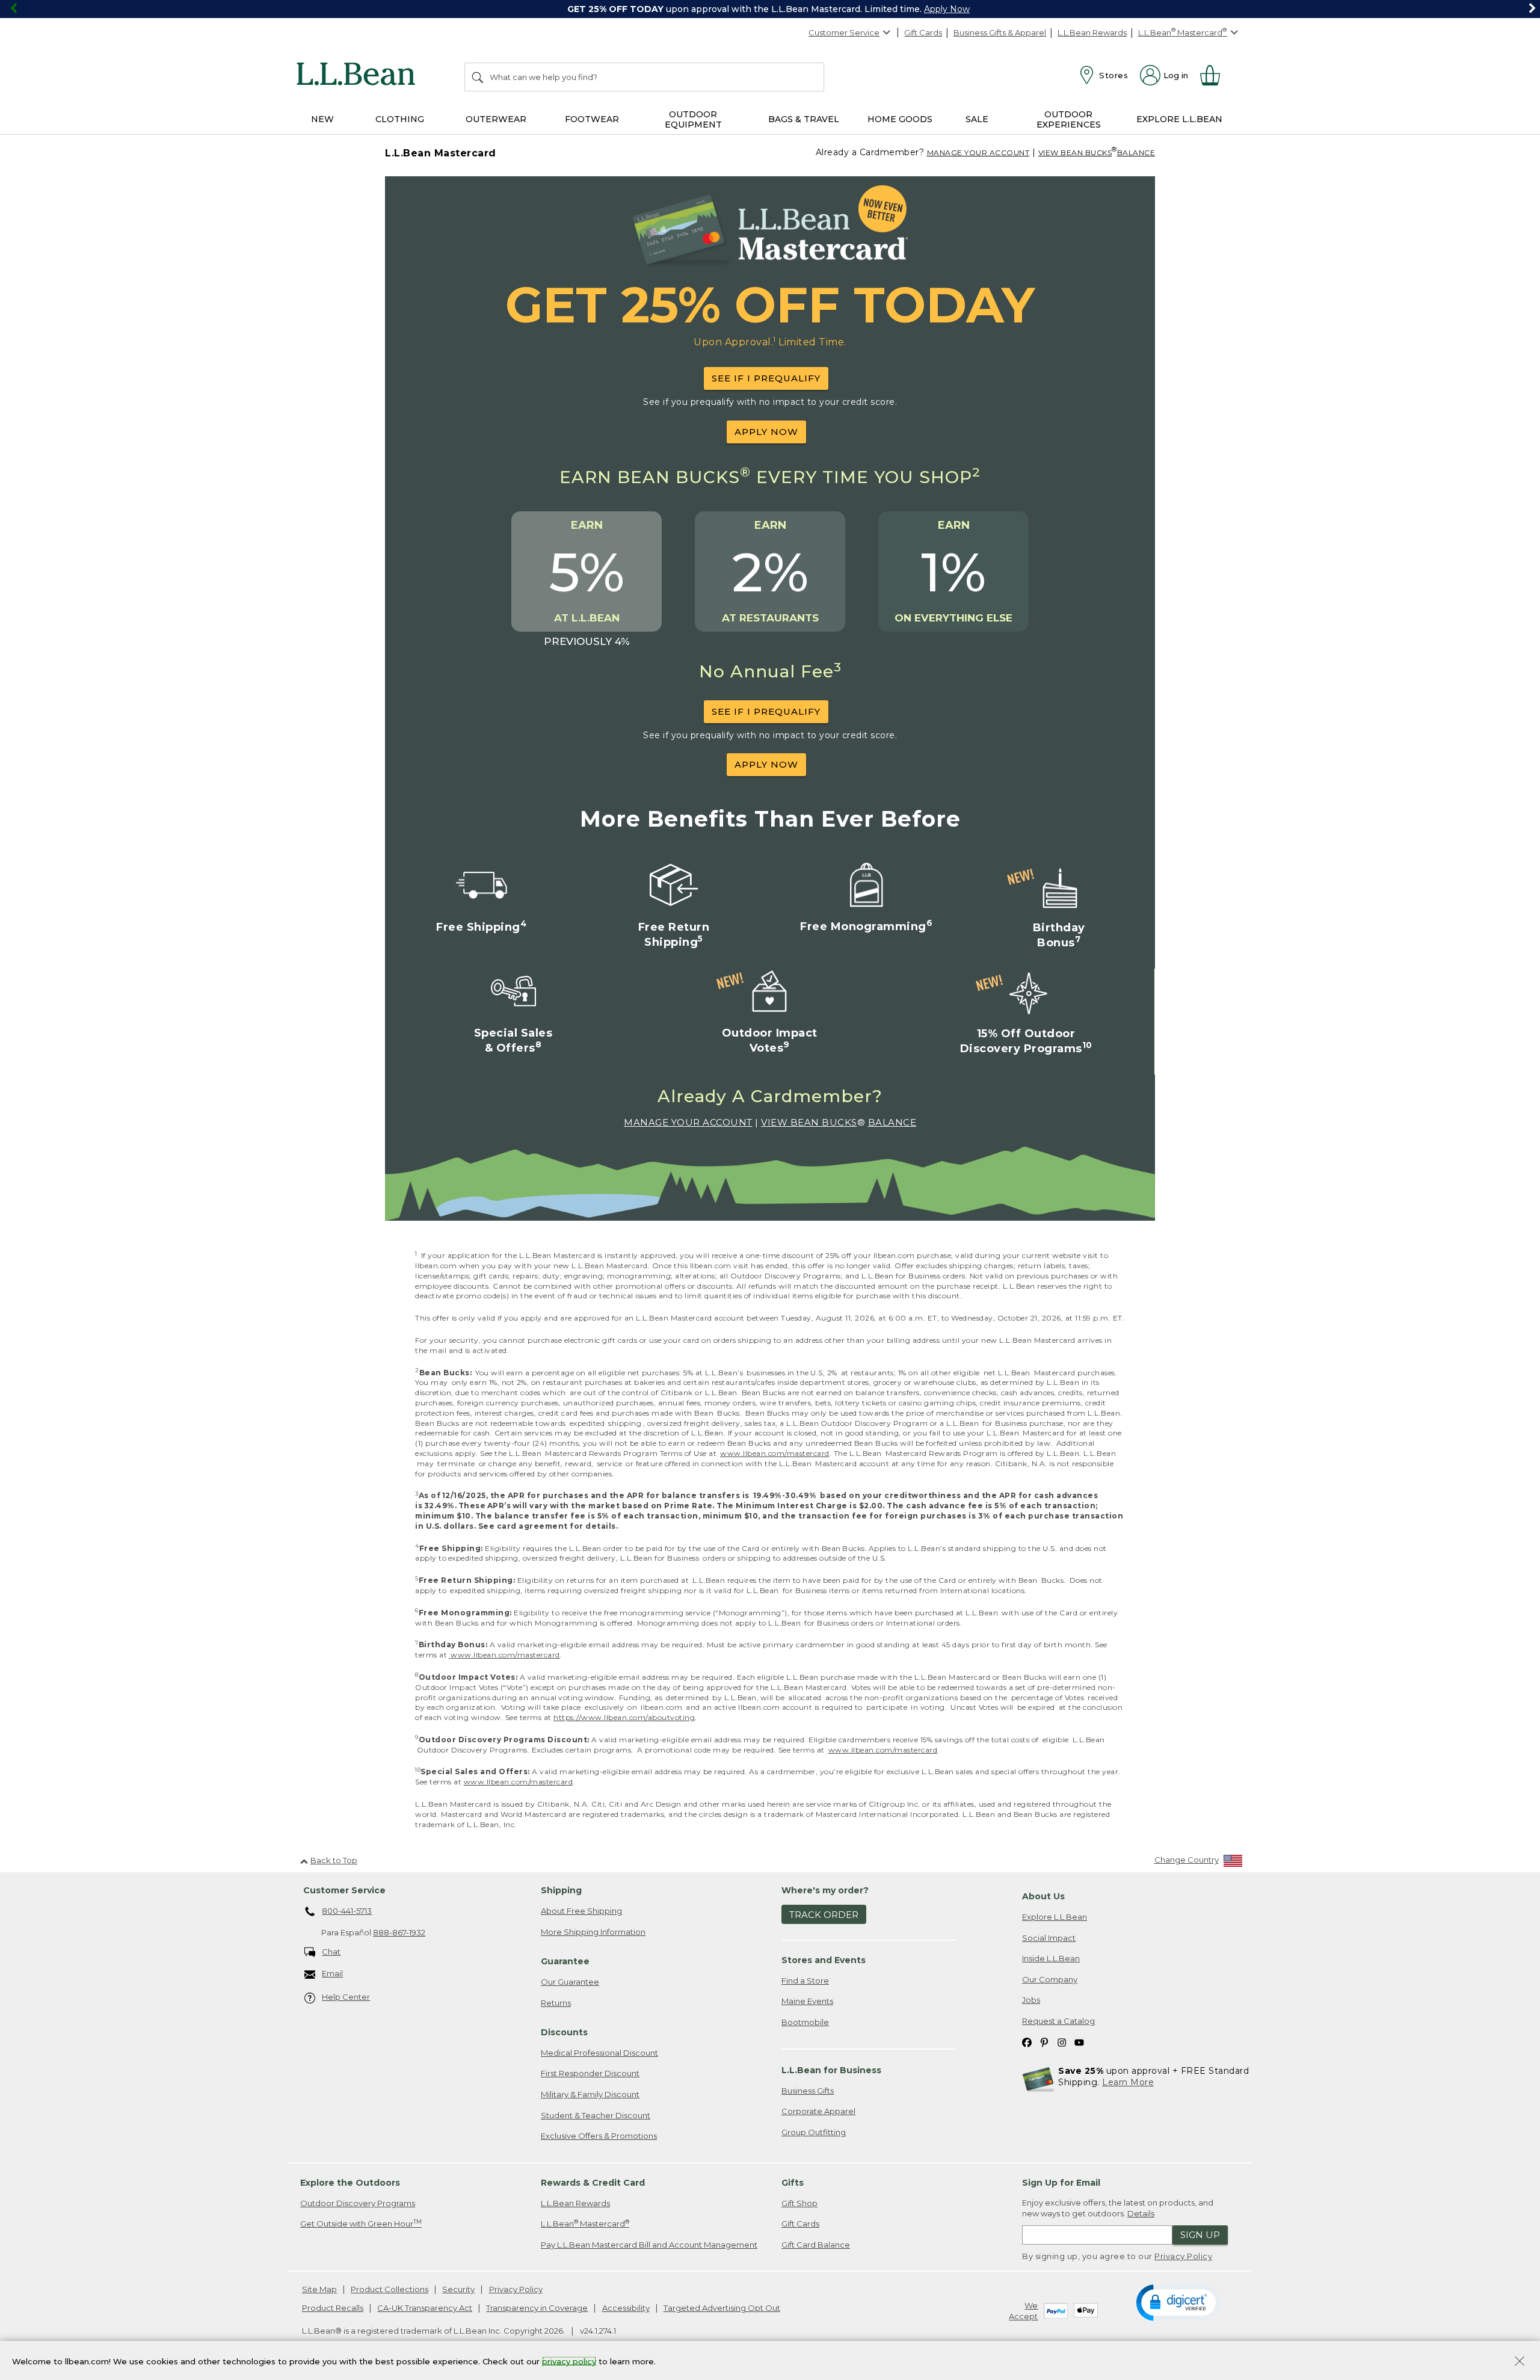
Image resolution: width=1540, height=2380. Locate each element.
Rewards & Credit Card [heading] (593, 2183)
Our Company (1050, 1979)
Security (458, 2289)
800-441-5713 (347, 1911)
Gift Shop (799, 2203)
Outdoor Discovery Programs (358, 2203)
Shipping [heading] (561, 1890)
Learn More (1128, 2082)
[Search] (478, 77)
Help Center (346, 1997)
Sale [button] (977, 119)
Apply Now (947, 9)
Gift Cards (923, 32)
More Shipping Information (593, 1932)
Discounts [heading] (564, 2032)
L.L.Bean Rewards (1092, 32)
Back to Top (334, 1860)
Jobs (1031, 2000)
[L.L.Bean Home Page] (359, 76)
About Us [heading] (1043, 1896)
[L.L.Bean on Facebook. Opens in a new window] (1027, 2042)
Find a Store (805, 1981)
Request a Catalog (1058, 2021)
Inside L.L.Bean (1051, 1958)
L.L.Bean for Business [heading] (831, 2070)
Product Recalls (333, 2308)
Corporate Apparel (818, 2111)
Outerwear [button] (496, 119)
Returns (556, 2003)
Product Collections (390, 2289)
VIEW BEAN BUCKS (1075, 153)
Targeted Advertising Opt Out (722, 2308)
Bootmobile (805, 2022)
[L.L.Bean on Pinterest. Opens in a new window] (1044, 2042)
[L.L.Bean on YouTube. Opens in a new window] (1079, 2042)
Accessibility (626, 2308)
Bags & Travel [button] (804, 119)
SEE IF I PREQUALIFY (766, 378)
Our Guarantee (570, 1982)
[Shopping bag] (1215, 75)
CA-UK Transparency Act (425, 2308)
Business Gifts (808, 2091)
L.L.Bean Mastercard (585, 2223)
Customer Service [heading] (344, 1890)
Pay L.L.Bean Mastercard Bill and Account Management (649, 2245)
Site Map (319, 2289)
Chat (331, 1952)
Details (1141, 2213)
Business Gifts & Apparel (1000, 32)
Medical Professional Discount (599, 2053)
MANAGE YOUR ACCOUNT (978, 153)
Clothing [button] (400, 119)
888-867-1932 (399, 1932)
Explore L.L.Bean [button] (1179, 119)
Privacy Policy (1183, 2256)
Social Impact (1049, 1938)
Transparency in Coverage (537, 2308)
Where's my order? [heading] (825, 1890)
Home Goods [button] (900, 119)
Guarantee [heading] (565, 1961)
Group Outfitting (814, 2132)
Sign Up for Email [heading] (1061, 2183)
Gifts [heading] (793, 2183)
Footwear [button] (592, 119)
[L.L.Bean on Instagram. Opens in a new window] (1062, 2042)
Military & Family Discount (590, 2094)
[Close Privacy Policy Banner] (1520, 2362)
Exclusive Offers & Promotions (599, 2136)
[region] (770, 9)
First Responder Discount (590, 2073)
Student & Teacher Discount (596, 2115)
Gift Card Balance (816, 2245)
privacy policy (569, 2361)
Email (332, 1973)
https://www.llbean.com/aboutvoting (624, 1717)
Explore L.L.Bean (1055, 1917)
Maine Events (807, 2001)
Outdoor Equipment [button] (693, 119)
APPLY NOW (766, 432)
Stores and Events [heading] (824, 1960)
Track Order (824, 1915)
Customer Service (844, 32)
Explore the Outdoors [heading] (350, 2183)
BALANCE (1136, 153)
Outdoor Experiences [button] (1069, 119)
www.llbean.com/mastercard (775, 1453)
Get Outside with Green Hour (361, 2223)
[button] (1178, 2302)
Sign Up (1200, 2235)
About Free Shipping (581, 1911)
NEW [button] (322, 119)
